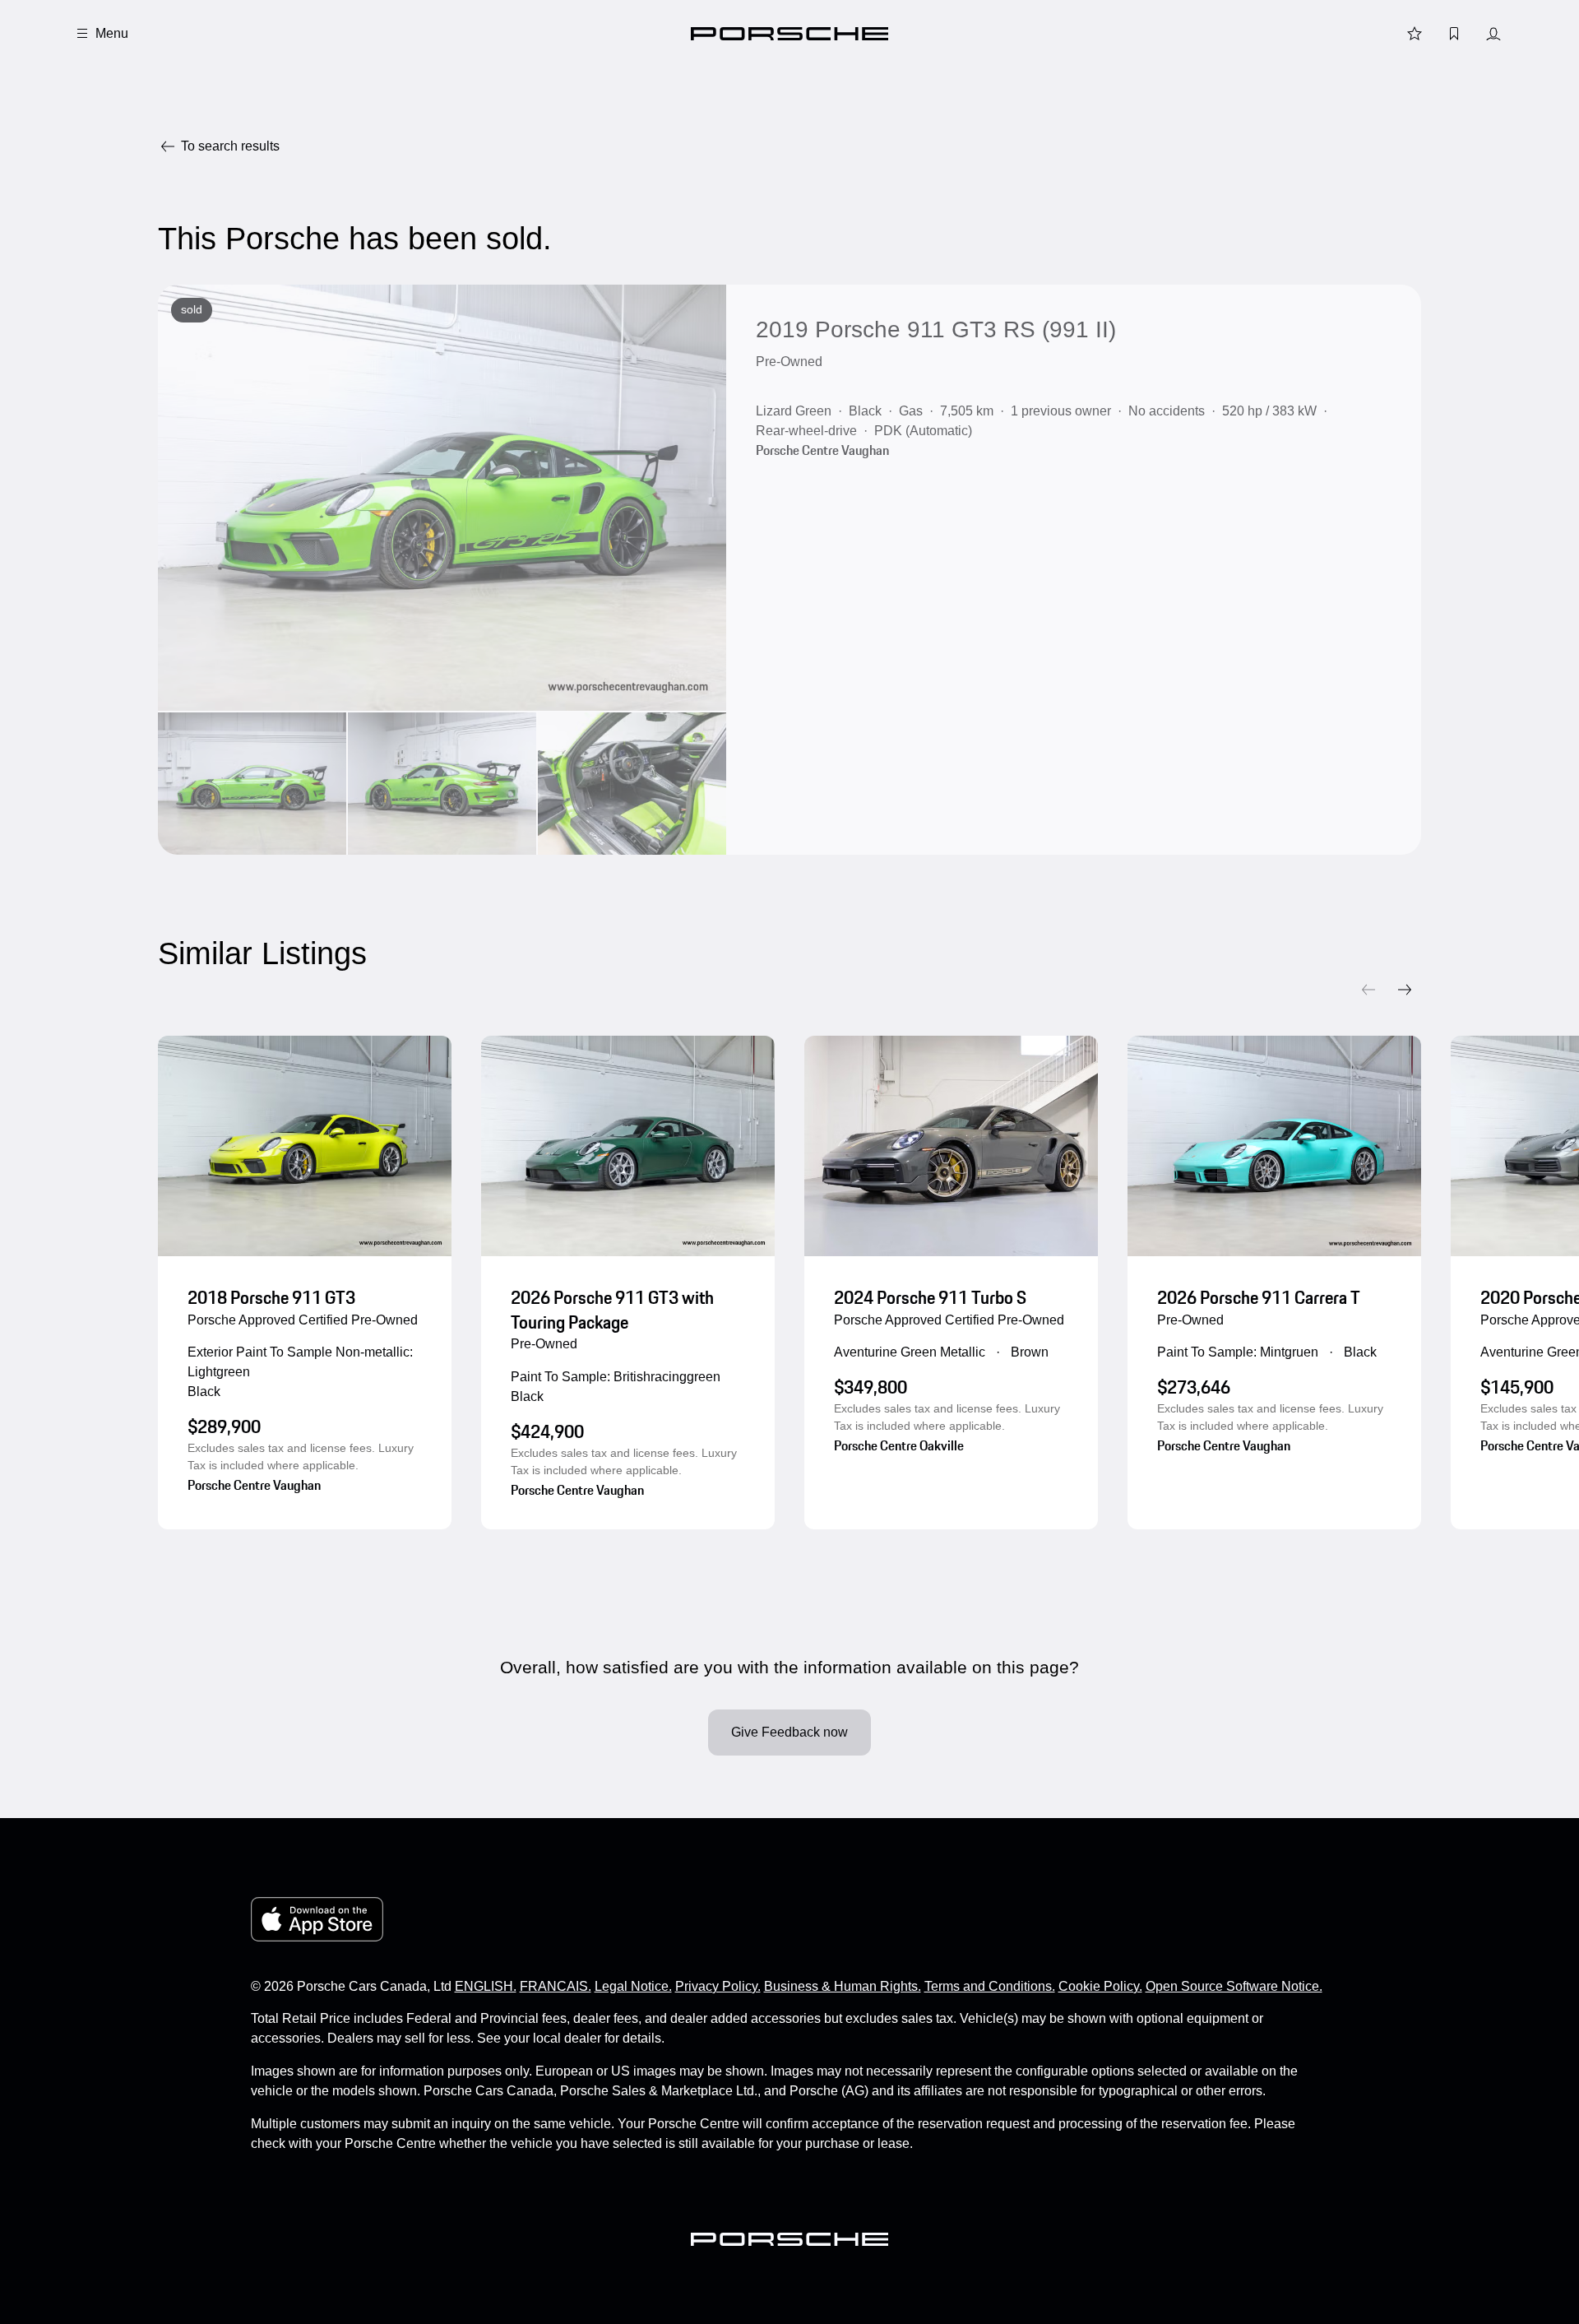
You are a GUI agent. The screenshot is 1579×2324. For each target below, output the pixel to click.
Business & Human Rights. (843, 1986)
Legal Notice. (633, 1986)
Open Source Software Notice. (1234, 1986)
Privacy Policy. (718, 1986)
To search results (230, 146)
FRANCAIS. (556, 1986)
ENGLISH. (486, 1986)
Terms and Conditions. (990, 1986)
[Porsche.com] (789, 34)
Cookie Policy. (1100, 1986)
